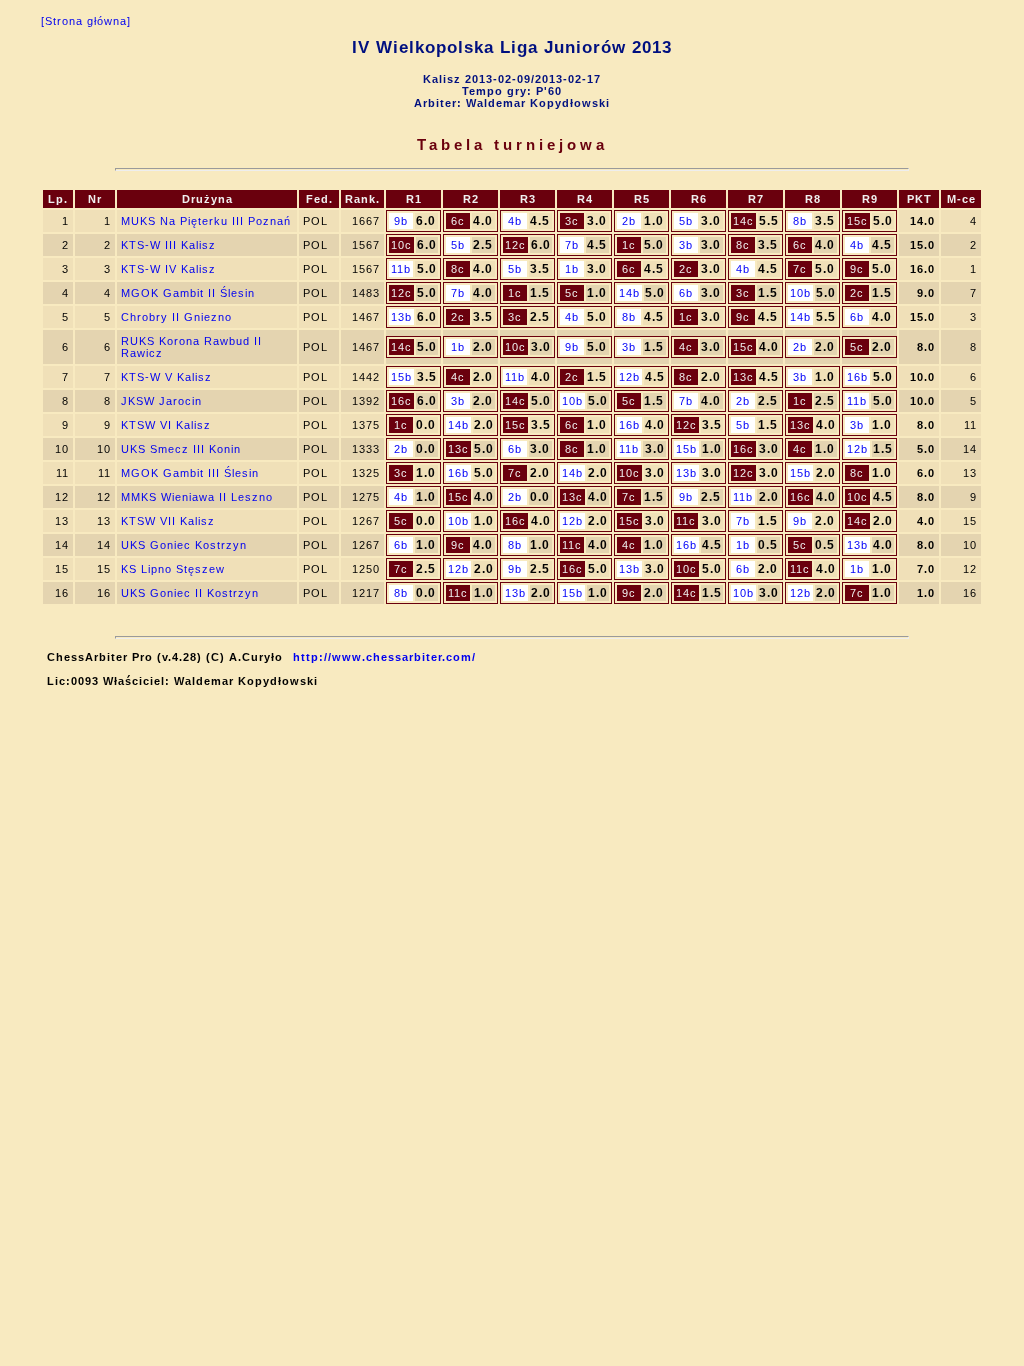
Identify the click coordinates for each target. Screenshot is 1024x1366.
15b (401, 377)
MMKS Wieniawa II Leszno (197, 497)
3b (686, 245)
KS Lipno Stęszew (173, 569)
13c (743, 377)
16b (857, 377)
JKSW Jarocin (161, 401)
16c (401, 401)
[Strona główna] (86, 21)
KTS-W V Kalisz (166, 377)
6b (686, 293)
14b (629, 293)
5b (686, 221)
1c (629, 245)
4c (686, 347)
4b (515, 221)
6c (458, 221)
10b (800, 293)
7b (572, 245)
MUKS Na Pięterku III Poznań (206, 221)
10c (401, 245)
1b (572, 269)
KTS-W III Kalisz (168, 245)
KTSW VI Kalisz (166, 425)
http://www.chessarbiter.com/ (384, 657)
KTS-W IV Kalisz (168, 269)
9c (857, 269)
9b (401, 221)
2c (686, 269)
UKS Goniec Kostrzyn (184, 545)
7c (800, 269)
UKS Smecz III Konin (181, 449)
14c (743, 221)
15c (857, 221)
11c (686, 521)
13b (401, 317)
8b (800, 221)
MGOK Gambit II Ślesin (188, 293)
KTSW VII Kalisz (168, 521)
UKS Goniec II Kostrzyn (190, 593)
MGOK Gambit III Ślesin (190, 473)
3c (572, 221)
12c (515, 245)
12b (629, 377)
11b (401, 269)
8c (743, 245)
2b (629, 221)
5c (572, 293)
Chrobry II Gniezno (176, 317)
